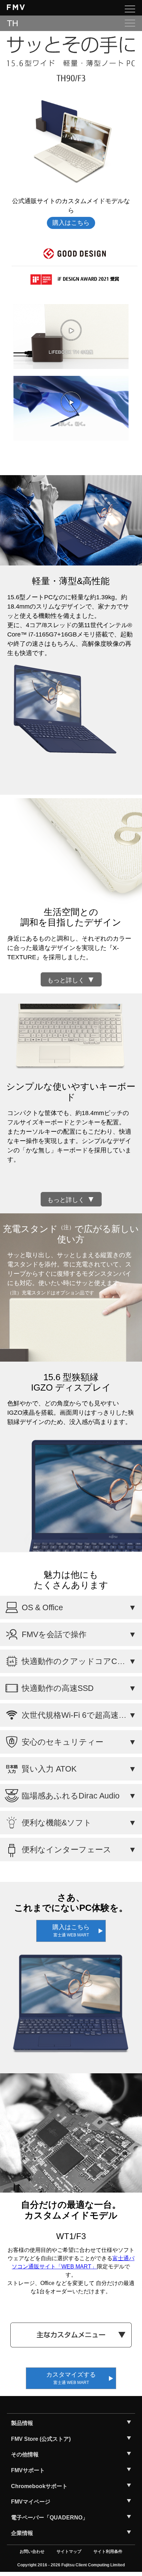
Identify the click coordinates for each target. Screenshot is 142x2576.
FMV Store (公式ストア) (41, 2439)
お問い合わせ (32, 2552)
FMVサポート (28, 2470)
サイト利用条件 (108, 2552)
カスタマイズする (71, 2378)
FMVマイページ (31, 2502)
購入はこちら (71, 223)
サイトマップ (69, 2552)
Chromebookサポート (39, 2486)
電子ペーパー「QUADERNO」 (49, 2518)
